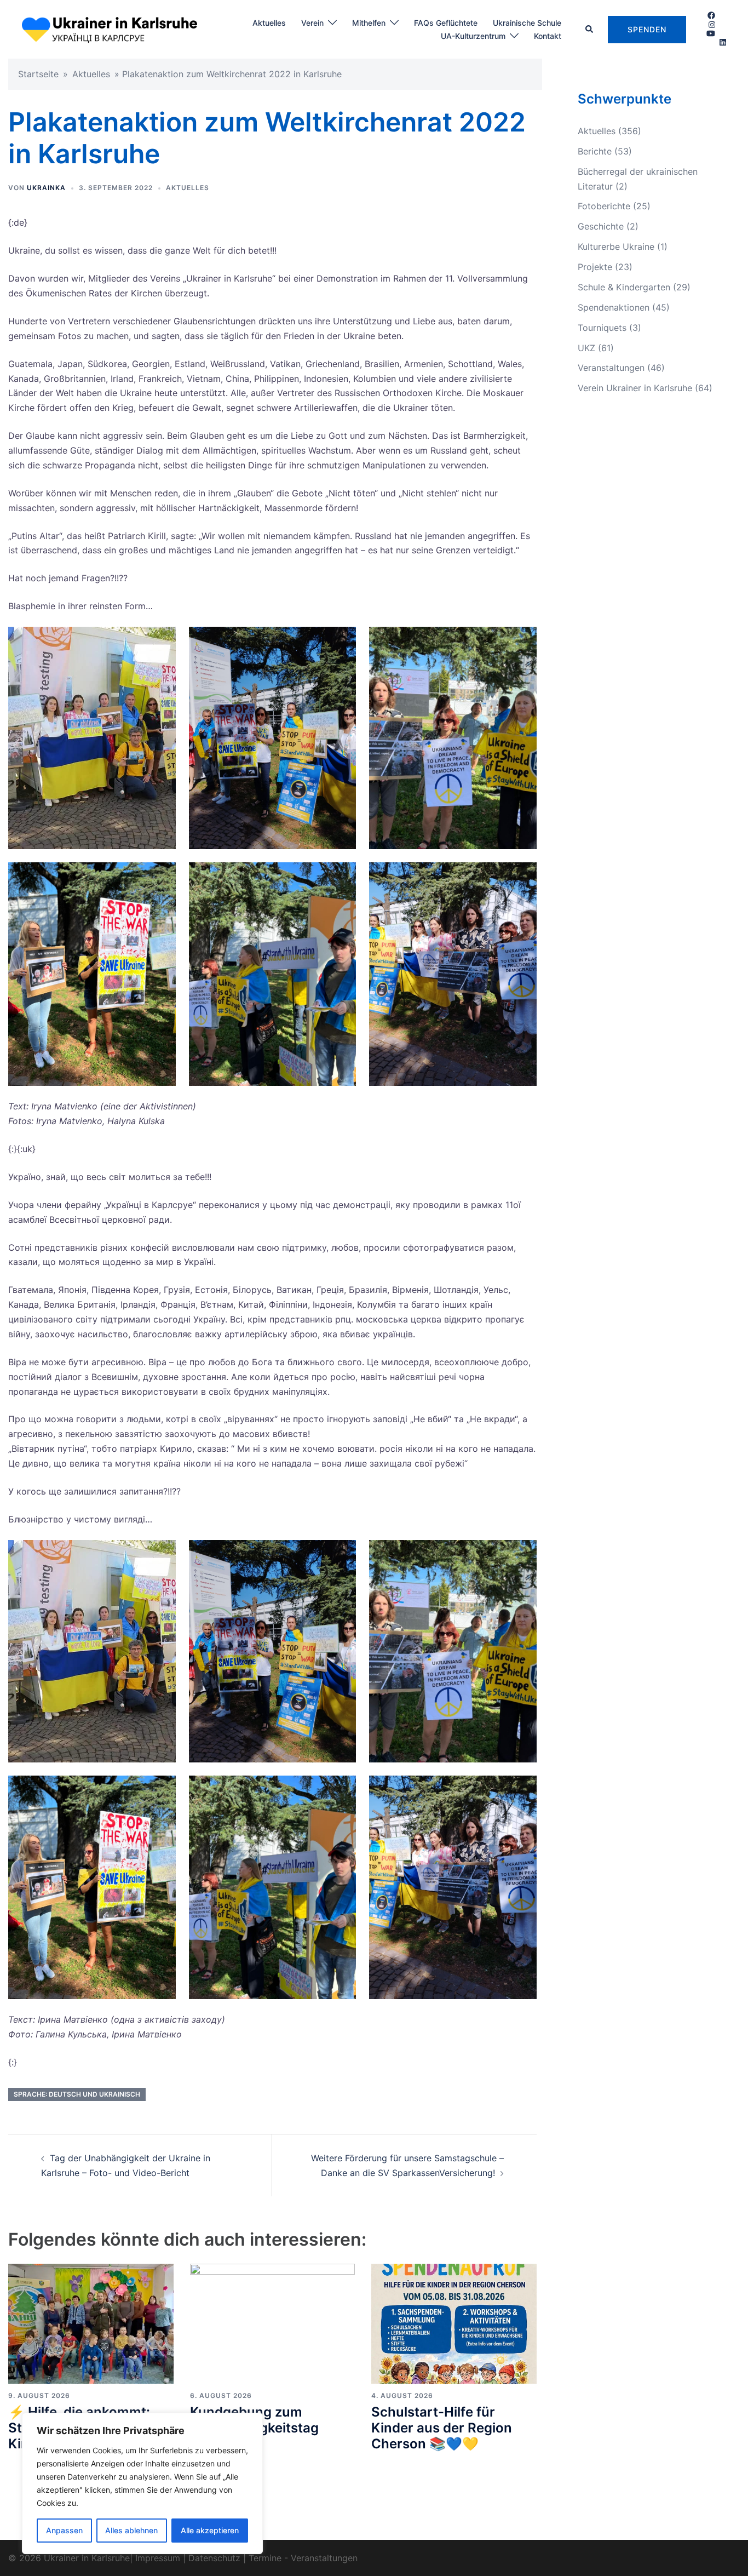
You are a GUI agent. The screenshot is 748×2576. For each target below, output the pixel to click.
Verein (312, 23)
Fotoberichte (604, 206)
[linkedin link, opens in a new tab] (722, 42)
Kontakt (548, 36)
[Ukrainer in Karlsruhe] (110, 28)
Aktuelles (269, 23)
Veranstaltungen (611, 368)
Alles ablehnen (131, 2530)
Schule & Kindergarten (624, 287)
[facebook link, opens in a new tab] (711, 15)
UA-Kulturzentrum (473, 36)
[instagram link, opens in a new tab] (711, 24)
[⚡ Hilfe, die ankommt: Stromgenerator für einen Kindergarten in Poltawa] (91, 2323)
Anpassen (64, 2530)
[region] (142, 2483)
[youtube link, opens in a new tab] (711, 33)
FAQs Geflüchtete (446, 23)
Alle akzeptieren (210, 2530)
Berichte (595, 151)
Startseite (38, 74)
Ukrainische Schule (527, 23)
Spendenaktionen (614, 307)
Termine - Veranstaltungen (303, 2558)
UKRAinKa (46, 188)
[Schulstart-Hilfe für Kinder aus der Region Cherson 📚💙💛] (454, 2323)
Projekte (595, 267)
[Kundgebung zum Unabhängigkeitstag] (273, 2323)
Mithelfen (369, 23)
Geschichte (601, 226)
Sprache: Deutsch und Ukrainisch (77, 2094)
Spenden (647, 29)
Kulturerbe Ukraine (616, 247)
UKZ (586, 348)
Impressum (158, 2558)
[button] (590, 30)
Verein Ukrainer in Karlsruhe (635, 388)
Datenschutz (214, 2558)
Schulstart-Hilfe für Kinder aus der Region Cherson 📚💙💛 (442, 2428)
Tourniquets (602, 328)
